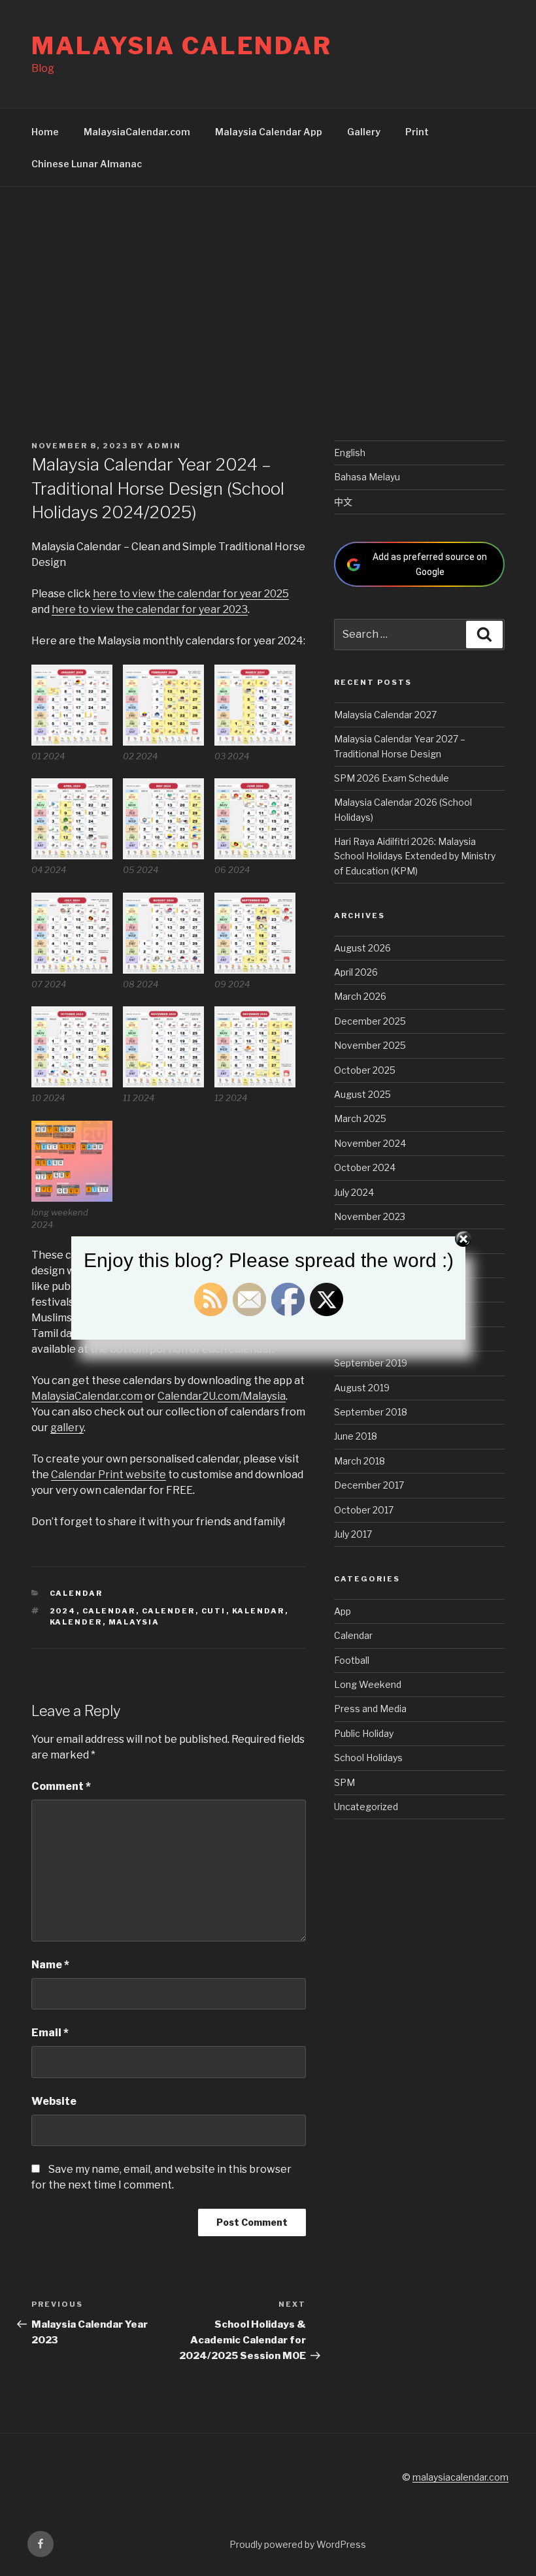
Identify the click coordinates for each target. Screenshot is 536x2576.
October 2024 (365, 1167)
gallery (67, 1428)
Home (45, 132)
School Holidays (368, 1758)
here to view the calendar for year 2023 (150, 609)
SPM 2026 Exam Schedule (392, 778)
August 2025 (362, 1094)
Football (352, 1660)
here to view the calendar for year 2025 (191, 594)
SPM (344, 1782)
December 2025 (370, 1021)
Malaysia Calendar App (269, 132)
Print (417, 132)
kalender (76, 1622)
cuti (214, 1611)
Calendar (76, 1593)
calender (169, 1611)
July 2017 (353, 1534)
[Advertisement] (268, 285)
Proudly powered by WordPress (298, 2544)
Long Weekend (368, 1684)
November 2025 (370, 1045)
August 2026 (362, 948)
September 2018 (371, 1412)
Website (54, 2101)
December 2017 (369, 1485)
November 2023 (370, 1216)
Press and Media (370, 1709)
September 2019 (371, 1363)
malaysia (134, 1622)
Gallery (364, 132)
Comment (61, 1786)
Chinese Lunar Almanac (87, 164)
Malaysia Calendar (182, 46)
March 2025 (360, 1118)
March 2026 (360, 996)
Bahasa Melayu (367, 477)
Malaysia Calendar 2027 (385, 715)
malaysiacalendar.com (461, 2477)
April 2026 (356, 972)
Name (50, 1965)
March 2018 (360, 1461)
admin (164, 446)
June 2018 (356, 1436)
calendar (109, 1611)
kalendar (259, 1611)
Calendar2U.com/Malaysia (222, 1396)
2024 (63, 1611)
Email (50, 2033)
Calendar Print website (109, 1475)
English (350, 453)
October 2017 (364, 1510)
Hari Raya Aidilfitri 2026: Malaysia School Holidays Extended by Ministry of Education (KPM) (415, 856)
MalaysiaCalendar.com (137, 132)
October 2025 (365, 1070)
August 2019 (362, 1388)
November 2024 (370, 1143)
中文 (343, 502)
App (343, 1611)
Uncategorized (366, 1807)
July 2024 (354, 1192)
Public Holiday (364, 1733)
